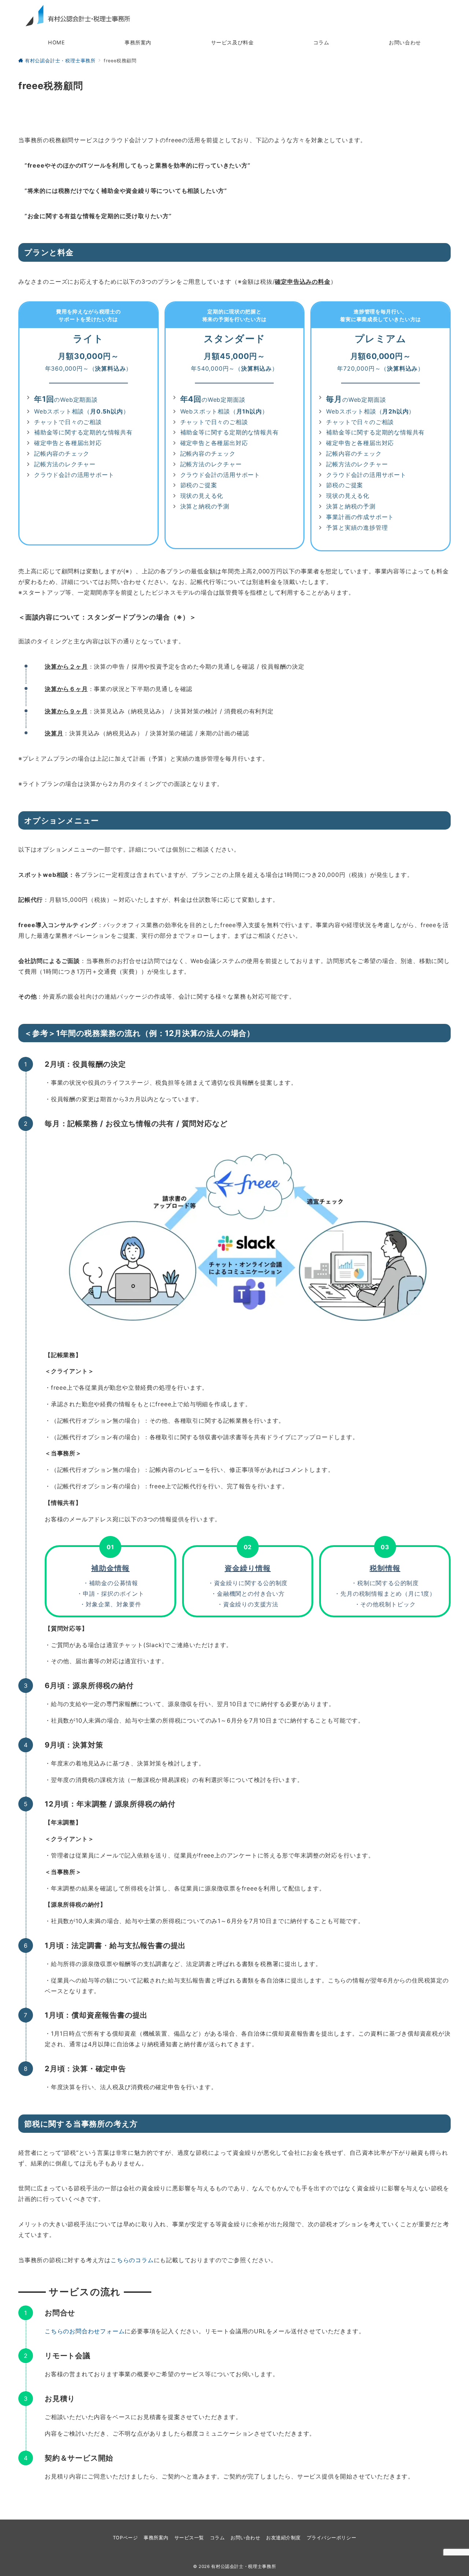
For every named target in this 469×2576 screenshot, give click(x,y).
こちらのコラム (132, 2260)
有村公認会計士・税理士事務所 (243, 2566)
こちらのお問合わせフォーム (85, 2331)
